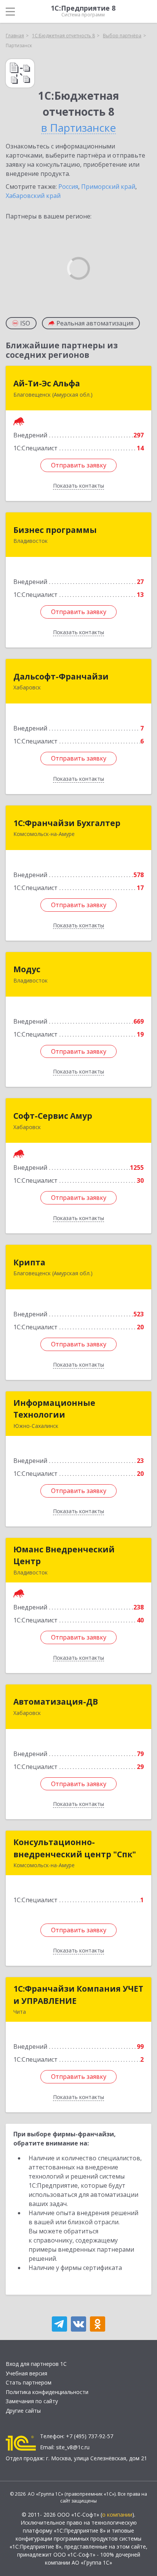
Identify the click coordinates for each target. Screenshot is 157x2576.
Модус (27, 969)
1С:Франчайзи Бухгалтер (67, 823)
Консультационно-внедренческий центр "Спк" (75, 1848)
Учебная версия (26, 2373)
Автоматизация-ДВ (56, 1702)
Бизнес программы (55, 530)
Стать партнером (29, 2382)
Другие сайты (23, 2411)
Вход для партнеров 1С (36, 2364)
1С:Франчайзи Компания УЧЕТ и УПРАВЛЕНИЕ (78, 1995)
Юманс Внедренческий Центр (64, 1555)
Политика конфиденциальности (47, 2392)
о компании (117, 2515)
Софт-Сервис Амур (53, 1116)
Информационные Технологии (54, 1409)
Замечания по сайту (32, 2401)
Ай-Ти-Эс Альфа (47, 383)
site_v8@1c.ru (73, 2447)
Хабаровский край (33, 196)
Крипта (29, 1262)
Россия (68, 187)
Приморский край (108, 187)
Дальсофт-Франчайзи (61, 676)
